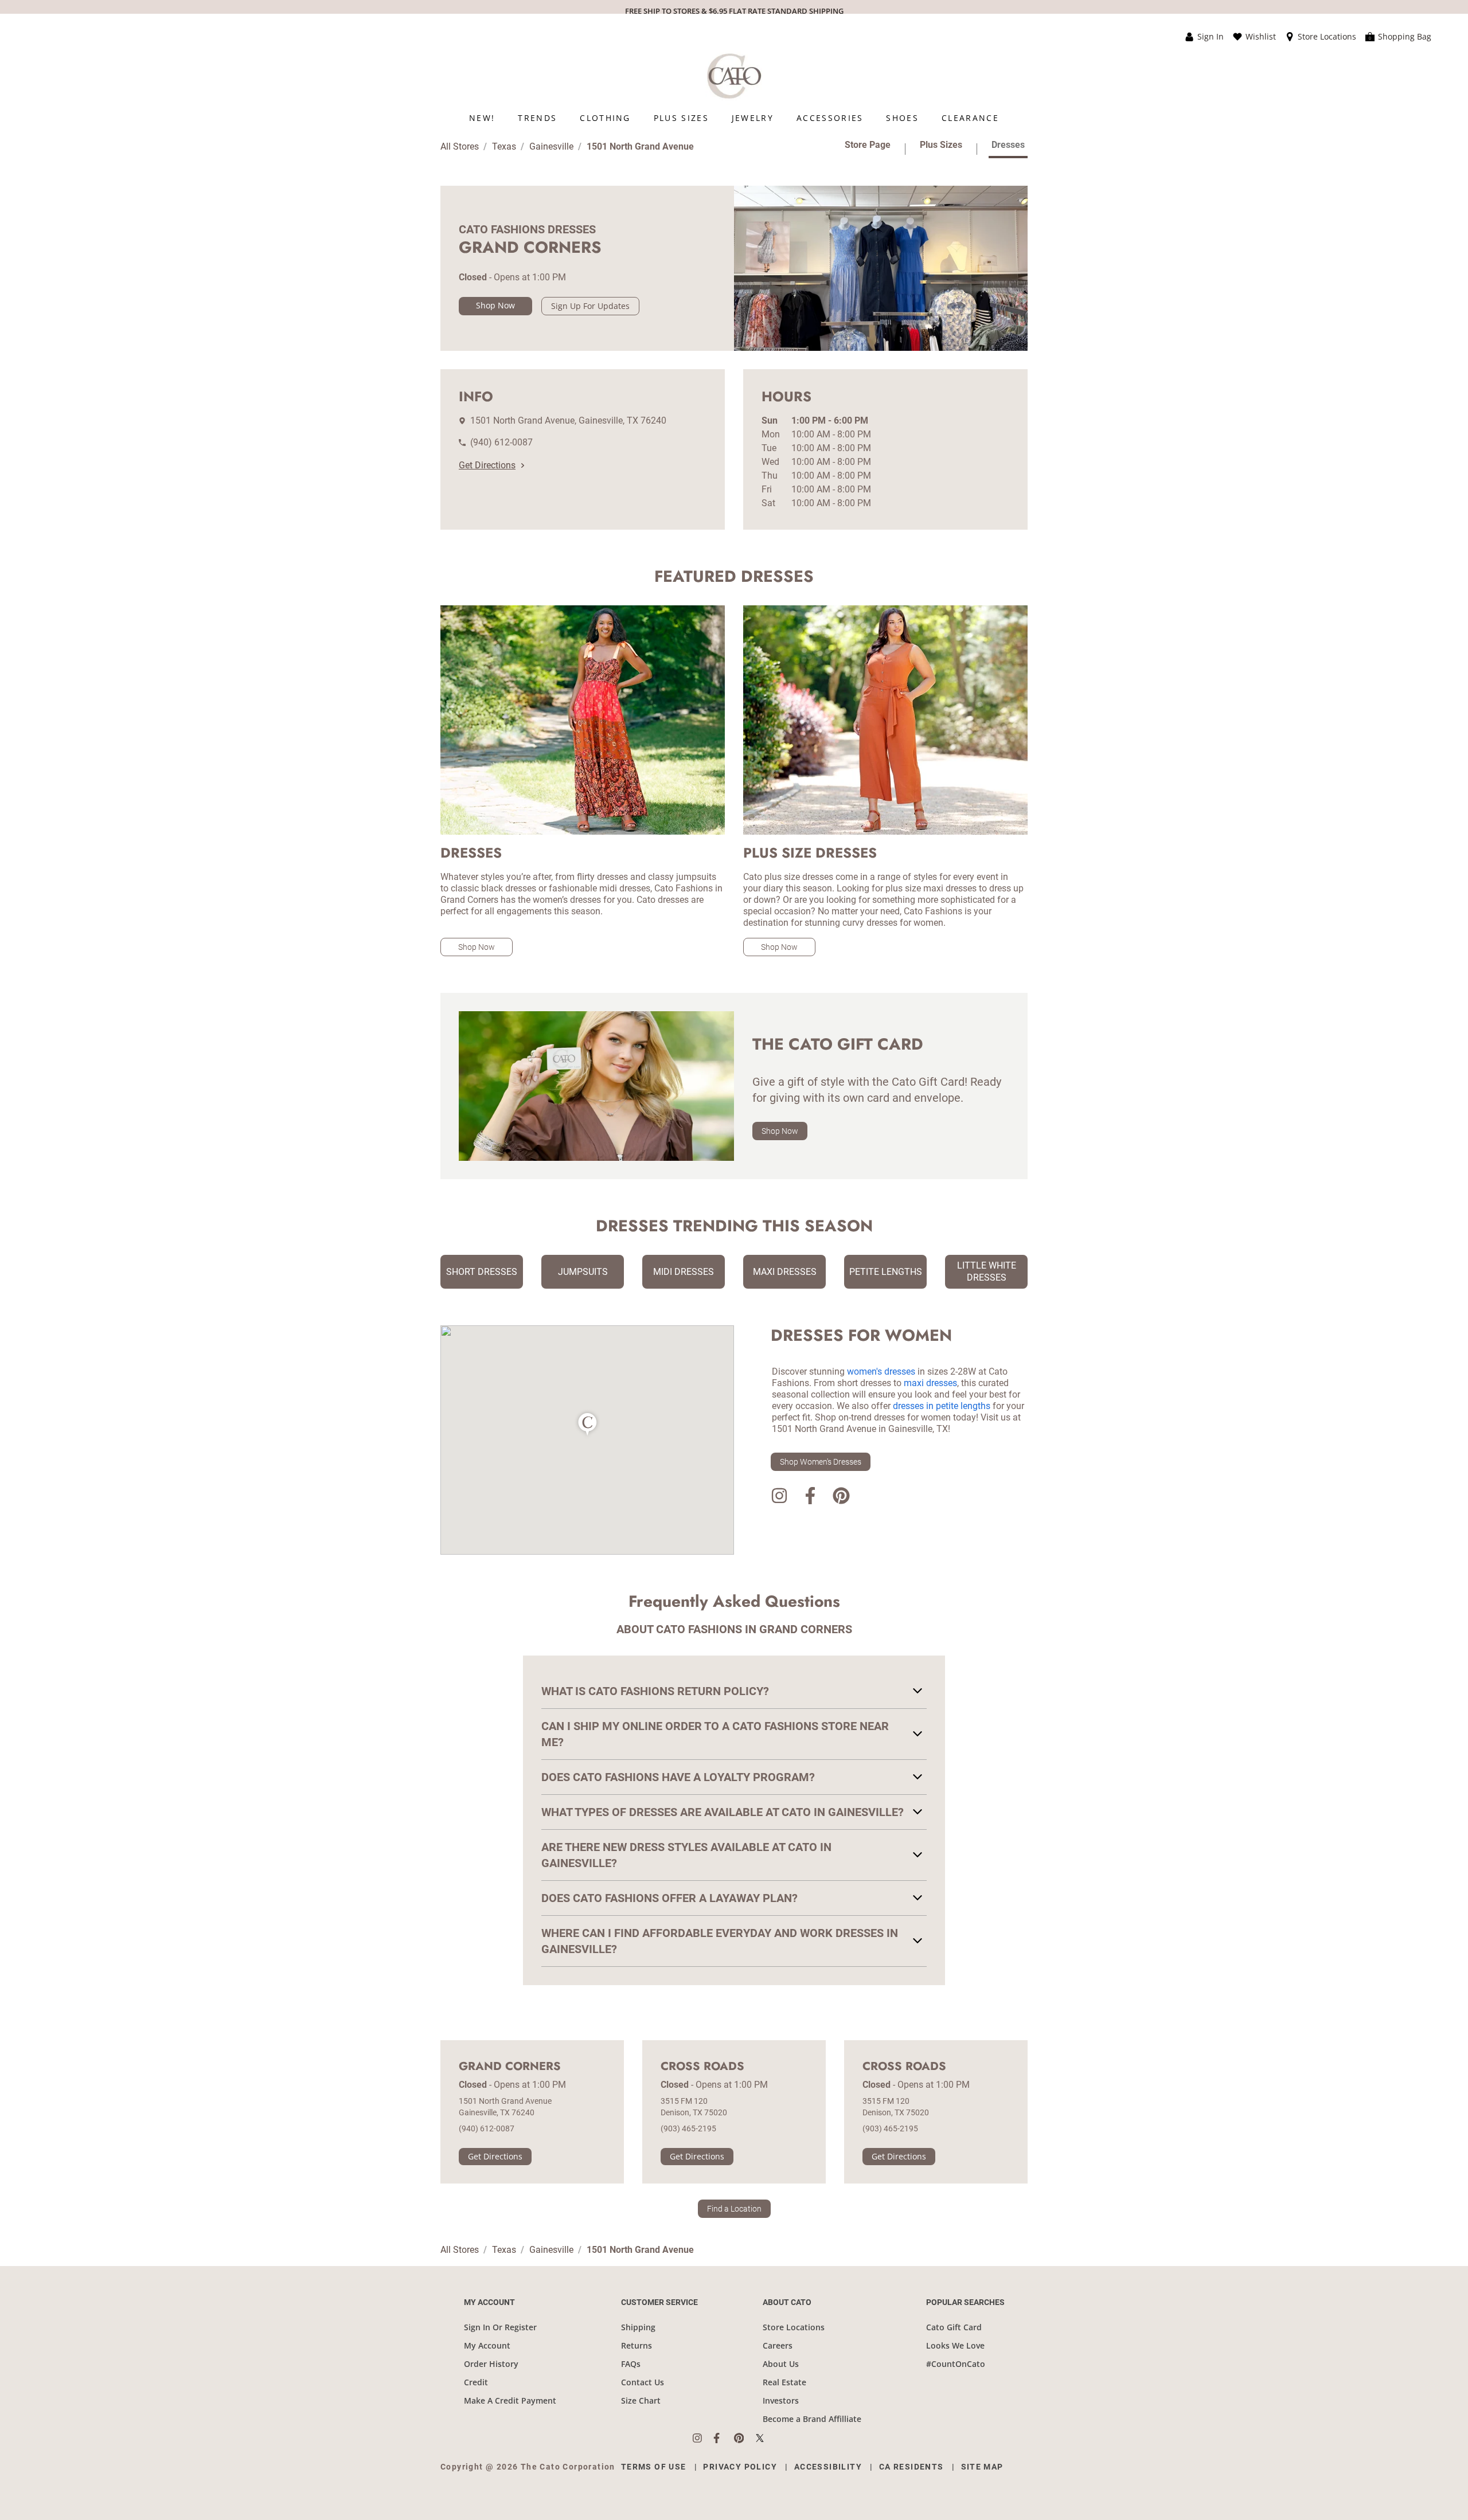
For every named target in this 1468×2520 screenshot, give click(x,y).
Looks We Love (955, 2345)
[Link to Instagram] (779, 1498)
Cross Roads (702, 2067)
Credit (476, 2382)
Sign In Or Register (500, 2327)
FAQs (631, 2364)
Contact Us (643, 2382)
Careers (778, 2345)
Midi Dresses (684, 1272)
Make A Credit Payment (510, 2400)
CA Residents (911, 2467)
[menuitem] (482, 118)
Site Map (982, 2467)
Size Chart (641, 2400)
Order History (491, 2364)
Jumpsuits (583, 1272)
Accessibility (828, 2467)
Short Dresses (482, 1272)
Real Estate (784, 2382)
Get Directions (487, 465)
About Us (781, 2364)
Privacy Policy (740, 2467)
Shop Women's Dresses (821, 1462)
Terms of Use (654, 2467)
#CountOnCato (956, 2364)
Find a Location (734, 2209)
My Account (487, 2345)
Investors (781, 2400)
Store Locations (794, 2327)
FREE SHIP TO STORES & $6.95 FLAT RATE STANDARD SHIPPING (734, 11)
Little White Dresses (987, 1271)
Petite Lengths (886, 1272)
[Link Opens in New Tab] (703, 2438)
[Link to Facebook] (810, 1498)
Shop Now (495, 305)
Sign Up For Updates (590, 306)
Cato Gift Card (954, 2327)
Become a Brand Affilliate (812, 2419)
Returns (637, 2345)
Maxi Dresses (785, 1272)
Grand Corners (510, 2067)
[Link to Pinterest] (841, 1498)
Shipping (638, 2327)
